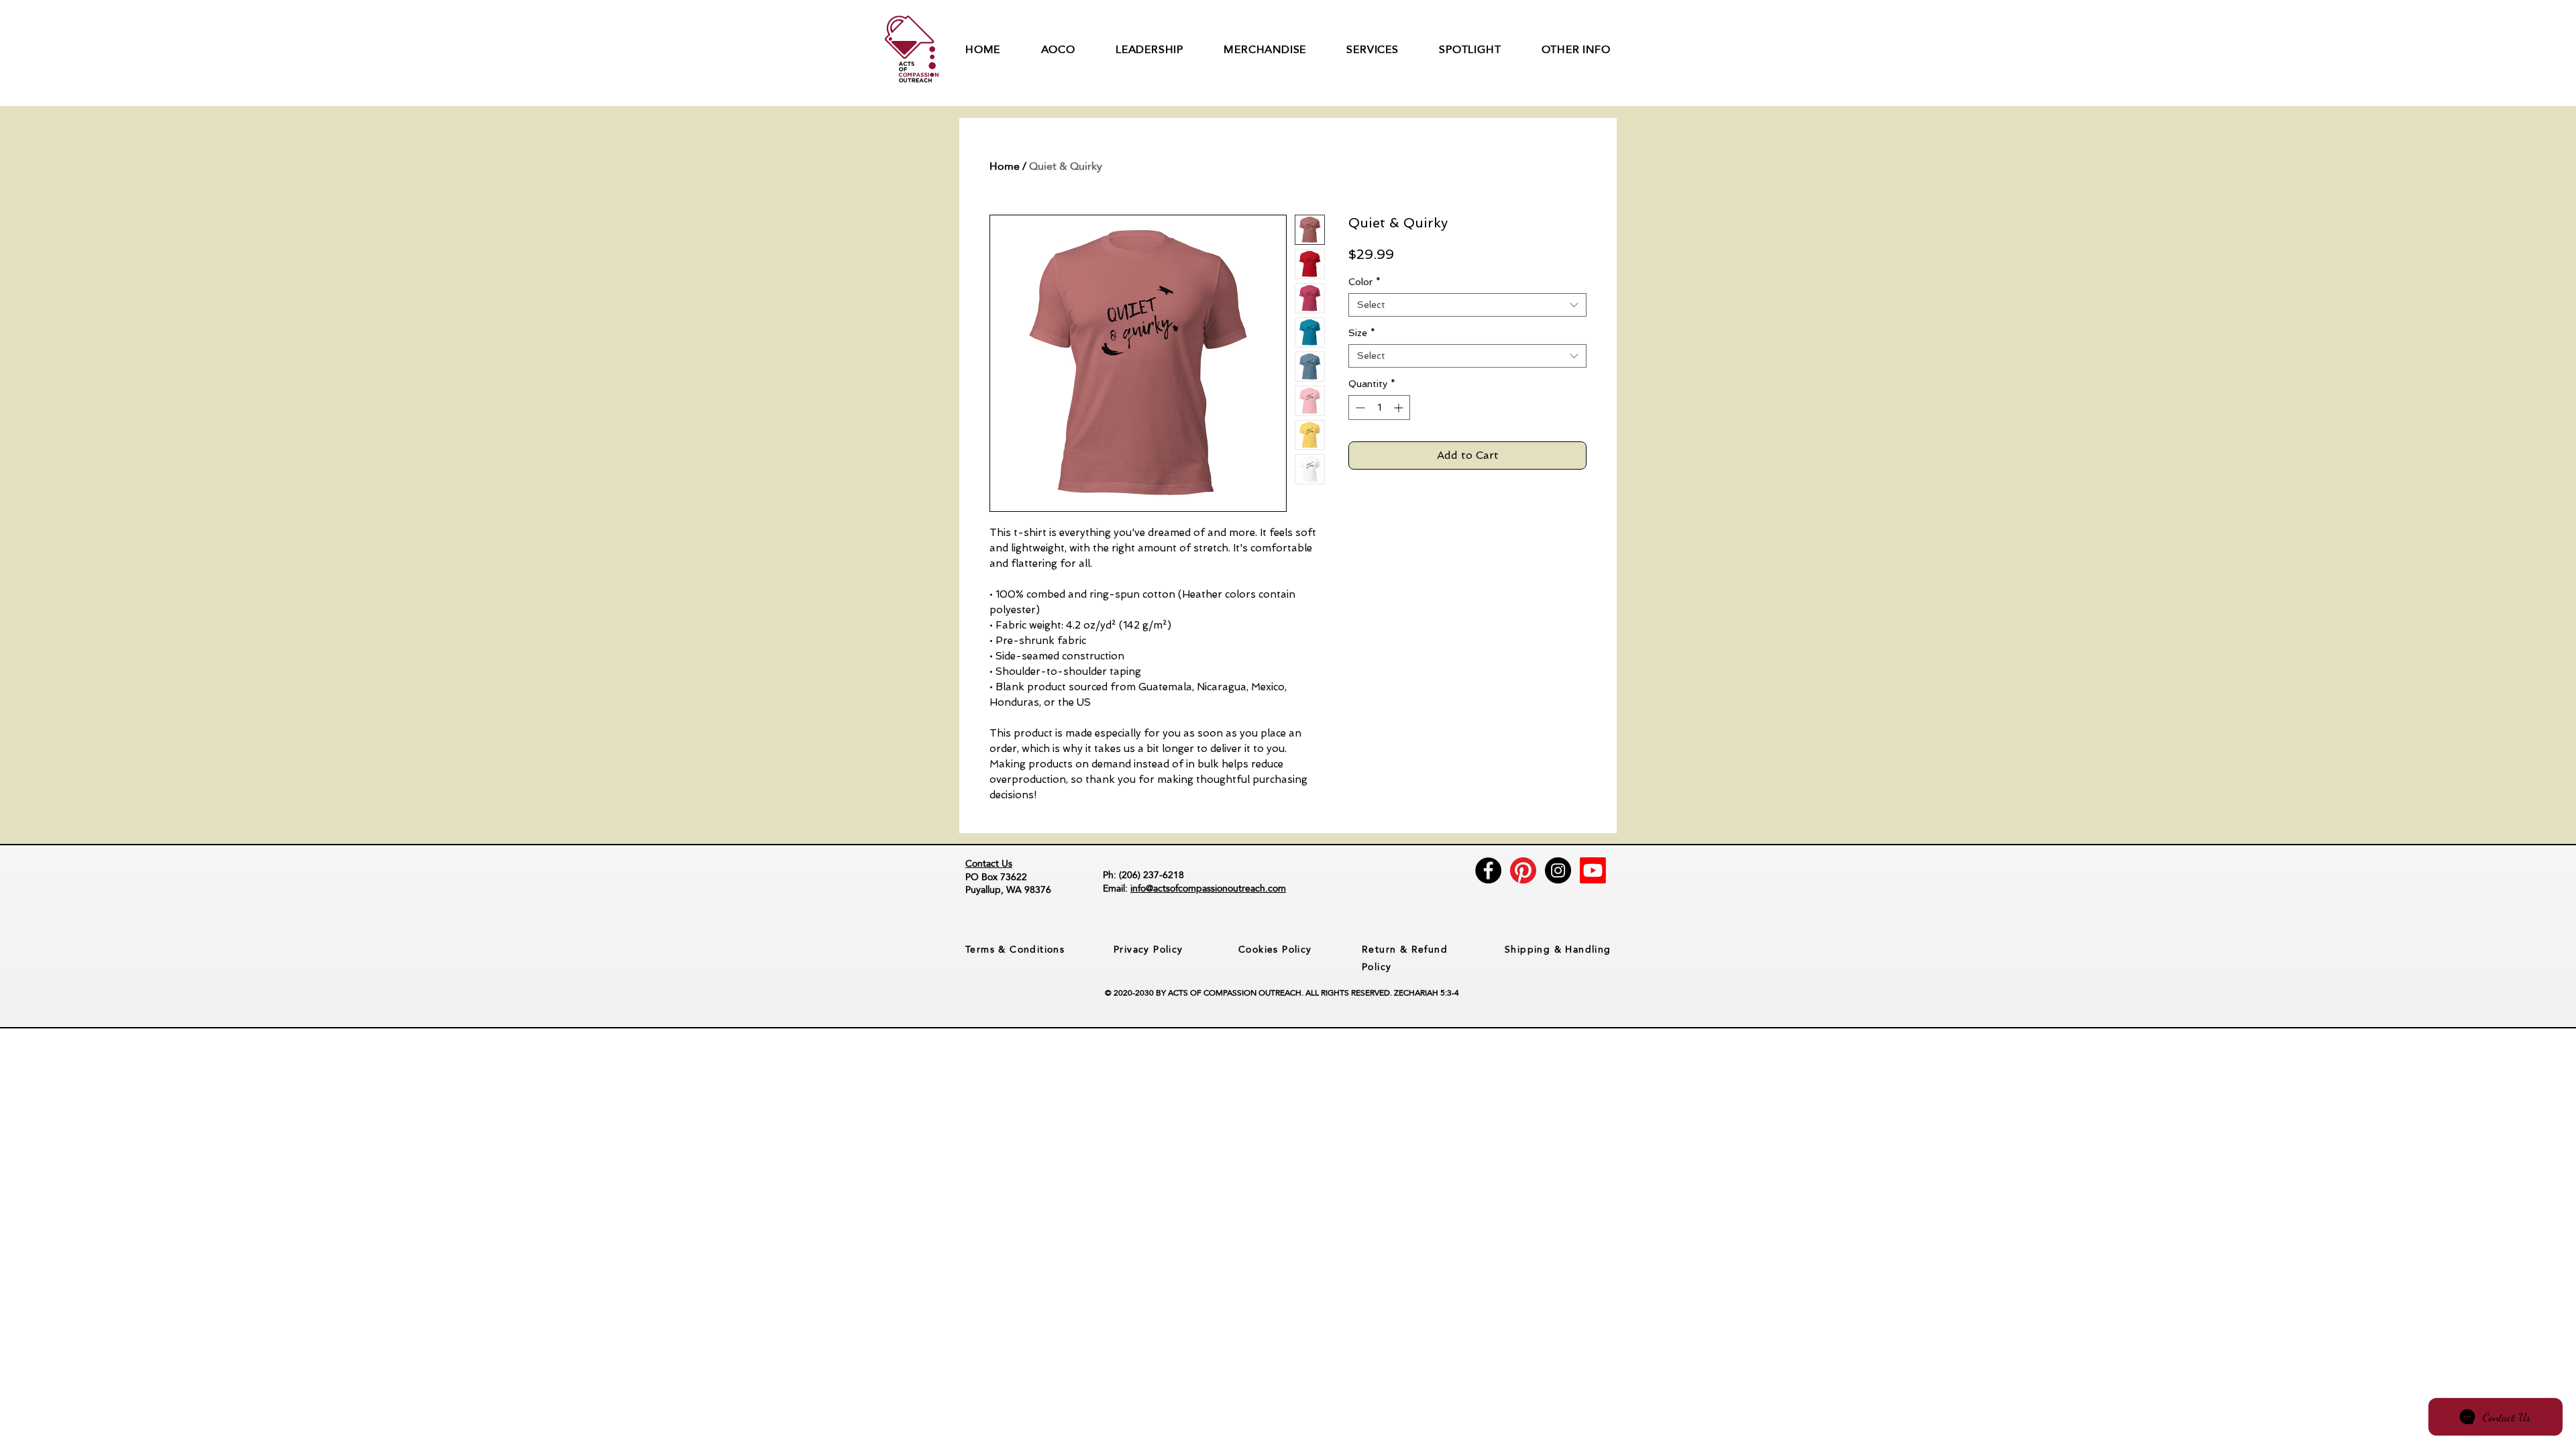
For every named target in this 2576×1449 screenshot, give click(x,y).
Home (1005, 166)
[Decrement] (1359, 408)
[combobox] (1467, 305)
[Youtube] (1593, 870)
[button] (1079, 49)
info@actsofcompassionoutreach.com (1208, 888)
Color (1364, 282)
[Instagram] (1558, 870)
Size (1362, 333)
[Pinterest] (1523, 870)
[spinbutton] (1379, 408)
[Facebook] (1488, 870)
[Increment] (1400, 408)
